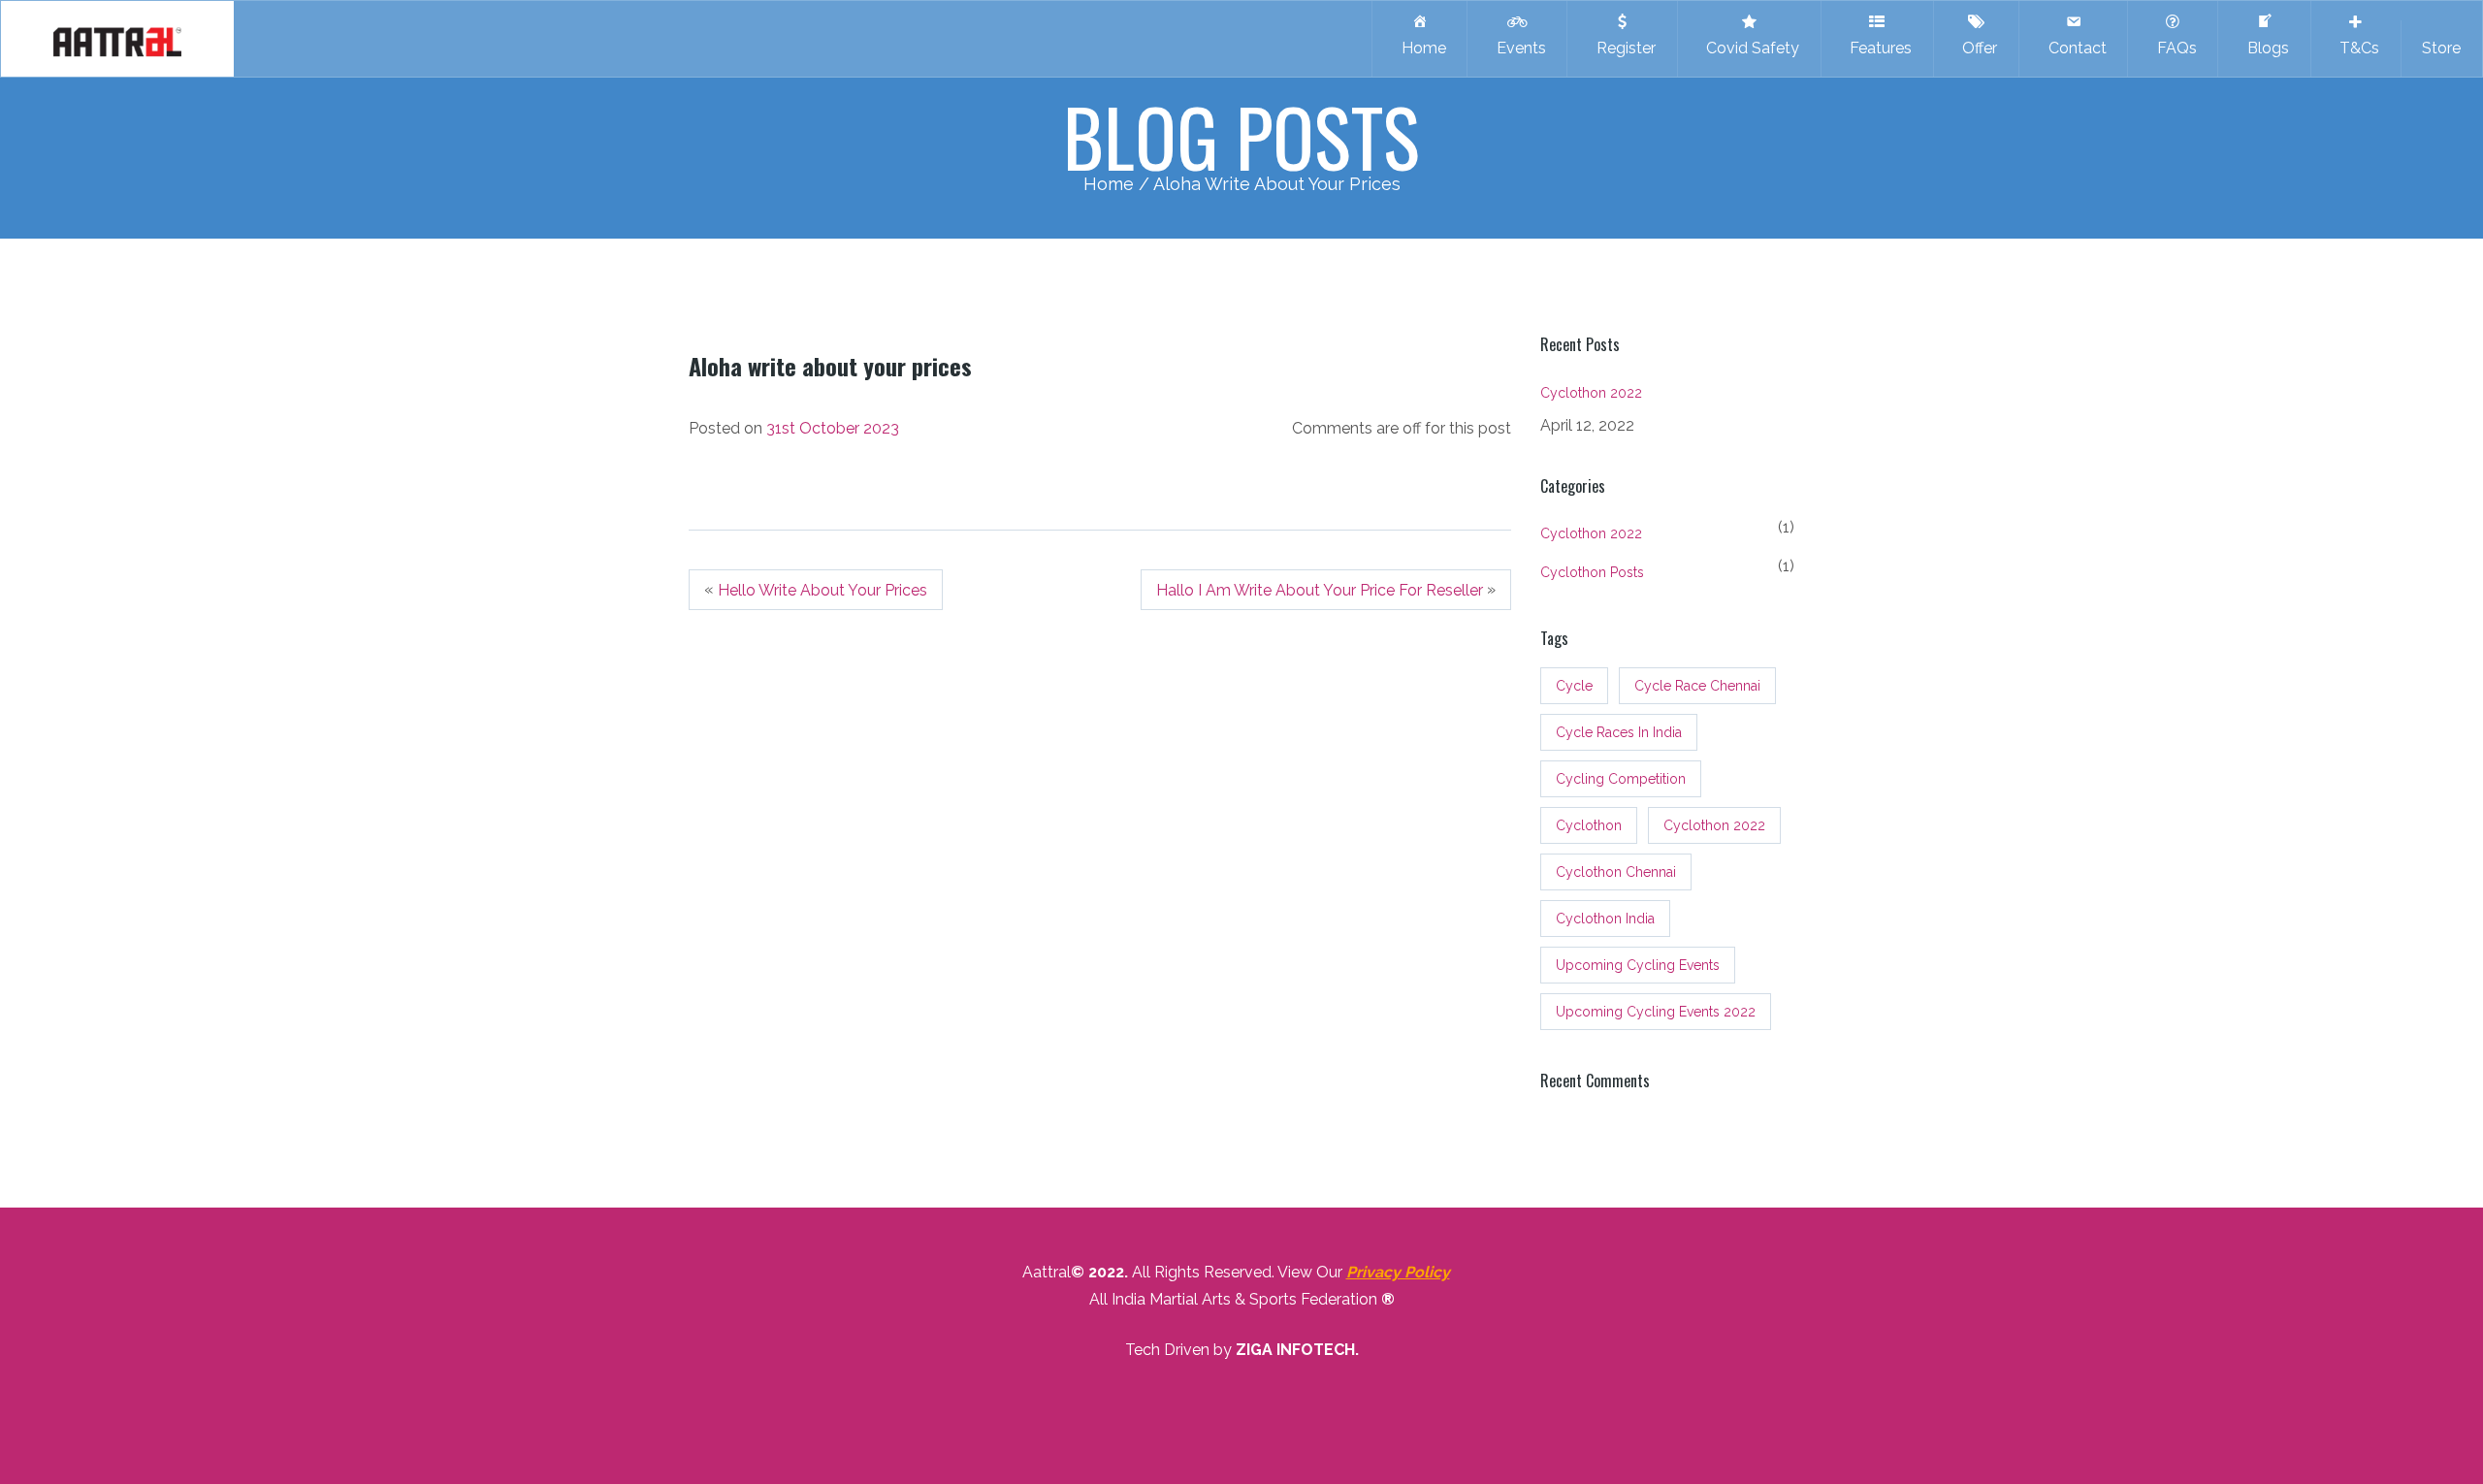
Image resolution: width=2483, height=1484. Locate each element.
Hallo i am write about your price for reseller (1320, 590)
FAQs (2173, 48)
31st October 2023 (833, 428)
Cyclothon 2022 (1591, 393)
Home (1420, 48)
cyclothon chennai (1616, 872)
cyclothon (1589, 825)
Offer (1976, 48)
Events (1517, 48)
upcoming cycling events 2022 (1656, 1012)
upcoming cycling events (1638, 965)
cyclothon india (1605, 919)
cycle (1574, 686)
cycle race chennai (1697, 686)
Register (1622, 48)
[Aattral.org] (117, 39)
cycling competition (1621, 779)
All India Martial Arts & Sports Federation (1233, 1299)
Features (1877, 48)
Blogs (2264, 48)
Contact (2074, 48)
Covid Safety (1749, 48)
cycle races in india (1619, 732)
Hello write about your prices (822, 590)
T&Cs (2355, 48)
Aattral (1047, 1272)
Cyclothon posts (1592, 572)
